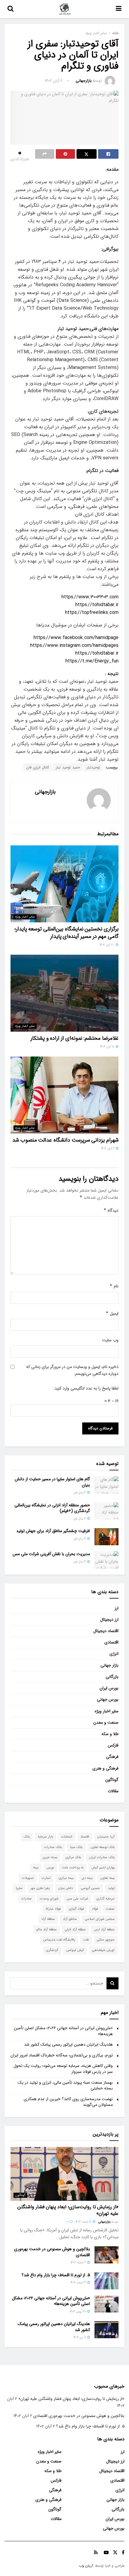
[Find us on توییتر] (115, 2553)
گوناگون (112, 1780)
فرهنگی (112, 1757)
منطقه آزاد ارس (104, 1930)
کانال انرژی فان (38, 767)
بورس (50, 1868)
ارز (117, 1608)
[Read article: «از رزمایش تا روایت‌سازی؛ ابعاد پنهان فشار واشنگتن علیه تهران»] (64, 2174)
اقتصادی (111, 1642)
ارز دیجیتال (109, 1620)
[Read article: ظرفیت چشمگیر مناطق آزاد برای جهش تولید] (106, 1537)
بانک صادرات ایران (102, 1857)
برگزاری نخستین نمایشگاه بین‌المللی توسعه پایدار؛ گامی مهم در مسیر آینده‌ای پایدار (66, 933)
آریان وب (86, 2566)
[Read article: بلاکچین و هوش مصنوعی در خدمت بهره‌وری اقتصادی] (106, 2255)
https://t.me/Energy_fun (92, 661)
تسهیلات (28, 1878)
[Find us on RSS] (96, 2553)
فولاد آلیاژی (76, 1909)
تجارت (46, 1878)
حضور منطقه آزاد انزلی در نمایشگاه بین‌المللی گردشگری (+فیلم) (52, 1508)
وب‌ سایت (110, 1340)
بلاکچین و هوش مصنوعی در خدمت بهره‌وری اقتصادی (52, 2252)
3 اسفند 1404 (79, 2283)
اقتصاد (85, 1837)
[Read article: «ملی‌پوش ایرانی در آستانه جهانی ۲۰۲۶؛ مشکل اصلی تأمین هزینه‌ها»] (106, 2304)
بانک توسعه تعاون (103, 1847)
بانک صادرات (53, 1847)
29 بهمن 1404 (78, 2312)
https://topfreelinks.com (92, 613)
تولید (111, 1888)
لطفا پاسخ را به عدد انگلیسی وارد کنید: (86, 1388)
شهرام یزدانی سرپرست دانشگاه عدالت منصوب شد (65, 1140)
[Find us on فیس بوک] (123, 2553)
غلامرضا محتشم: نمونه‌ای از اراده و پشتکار (75, 1038)
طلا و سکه (110, 1734)
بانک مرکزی (73, 1857)
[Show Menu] (119, 9)
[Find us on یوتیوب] (106, 2553)
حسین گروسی (90, 1888)
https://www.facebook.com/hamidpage (76, 638)
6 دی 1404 (80, 2337)
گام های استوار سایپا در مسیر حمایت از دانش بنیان (52, 1482)
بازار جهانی (109, 1665)
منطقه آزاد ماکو (46, 1930)
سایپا (19, 1888)
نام (114, 1286)
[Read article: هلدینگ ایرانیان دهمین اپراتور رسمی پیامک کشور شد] (106, 2330)
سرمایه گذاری (105, 1899)
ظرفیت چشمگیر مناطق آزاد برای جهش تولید (53, 1531)
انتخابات (67, 1837)
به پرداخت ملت (73, 1868)
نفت (86, 1940)
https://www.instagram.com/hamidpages (74, 645)
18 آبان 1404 (108, 1047)
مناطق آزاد (70, 1919)
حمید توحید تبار (68, 767)
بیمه (36, 1868)
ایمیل (112, 1313)
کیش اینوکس (75, 1950)
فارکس (113, 1745)
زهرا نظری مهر (40, 1888)
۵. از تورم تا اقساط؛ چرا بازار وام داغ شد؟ (56, 2275)
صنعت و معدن (106, 1723)
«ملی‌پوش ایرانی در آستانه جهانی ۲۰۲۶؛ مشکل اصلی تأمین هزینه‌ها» (63, 2031)
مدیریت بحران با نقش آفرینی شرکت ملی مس (51, 1554)
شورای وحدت (49, 1899)
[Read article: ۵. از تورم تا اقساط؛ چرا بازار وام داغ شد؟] (106, 2281)
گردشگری (52, 1950)
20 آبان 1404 (107, 945)
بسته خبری (50, 1857)
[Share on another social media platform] (45, 154)
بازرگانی (112, 1677)
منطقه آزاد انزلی (75, 1930)
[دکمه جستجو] (10, 9)
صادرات (27, 1899)
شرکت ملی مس (77, 1899)
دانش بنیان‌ (66, 1888)
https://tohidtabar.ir (97, 605)
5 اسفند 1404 (84, 2222)
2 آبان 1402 (54, 81)
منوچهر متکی (106, 1940)
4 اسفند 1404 (79, 2263)
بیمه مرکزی (66, 1878)
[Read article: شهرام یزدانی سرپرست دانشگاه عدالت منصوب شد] (64, 1095)
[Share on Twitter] (87, 154)
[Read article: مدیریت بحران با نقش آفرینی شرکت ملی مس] (106, 1560)
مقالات (113, 1791)
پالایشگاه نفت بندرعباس (59, 1940)
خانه (115, 33)
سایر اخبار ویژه (96, 33)
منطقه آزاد (48, 1919)
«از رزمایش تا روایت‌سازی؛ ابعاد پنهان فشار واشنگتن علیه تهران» (68, 2210)
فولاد (95, 1909)
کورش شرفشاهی (103, 1950)
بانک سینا (76, 1847)
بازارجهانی (84, 81)
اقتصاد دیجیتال (106, 1631)
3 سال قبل (80, 1493)
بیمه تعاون (108, 1878)
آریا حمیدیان (106, 1837)
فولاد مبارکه (53, 1909)
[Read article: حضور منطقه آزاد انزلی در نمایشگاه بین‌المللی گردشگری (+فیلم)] (106, 1511)
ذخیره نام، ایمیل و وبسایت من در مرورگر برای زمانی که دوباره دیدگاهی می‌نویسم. (72, 1370)
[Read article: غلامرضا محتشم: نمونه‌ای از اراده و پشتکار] (64, 993)
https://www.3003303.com (90, 597)
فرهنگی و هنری (105, 1768)
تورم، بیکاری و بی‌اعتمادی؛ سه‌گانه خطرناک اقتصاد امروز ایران (62, 2055)
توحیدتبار (93, 767)
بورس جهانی (108, 1699)
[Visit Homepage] (65, 9)
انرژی (114, 1654)
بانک (27, 1837)
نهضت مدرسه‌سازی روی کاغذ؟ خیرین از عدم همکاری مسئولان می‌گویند (68, 2102)
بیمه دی (87, 1878)
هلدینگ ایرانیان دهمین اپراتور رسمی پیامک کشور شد (68, 2044)
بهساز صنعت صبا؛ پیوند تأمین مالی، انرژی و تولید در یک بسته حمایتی (65, 2085)
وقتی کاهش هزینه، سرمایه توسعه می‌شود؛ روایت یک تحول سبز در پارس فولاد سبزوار (63, 2069)
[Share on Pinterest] (65, 154)
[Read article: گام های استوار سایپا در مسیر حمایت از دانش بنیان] (106, 1485)
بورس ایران (109, 1688)
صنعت (110, 1909)
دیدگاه (111, 1210)
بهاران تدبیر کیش (103, 1868)
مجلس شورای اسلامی (100, 1919)
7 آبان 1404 (108, 1149)
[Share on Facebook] (108, 154)
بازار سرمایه (45, 1837)
